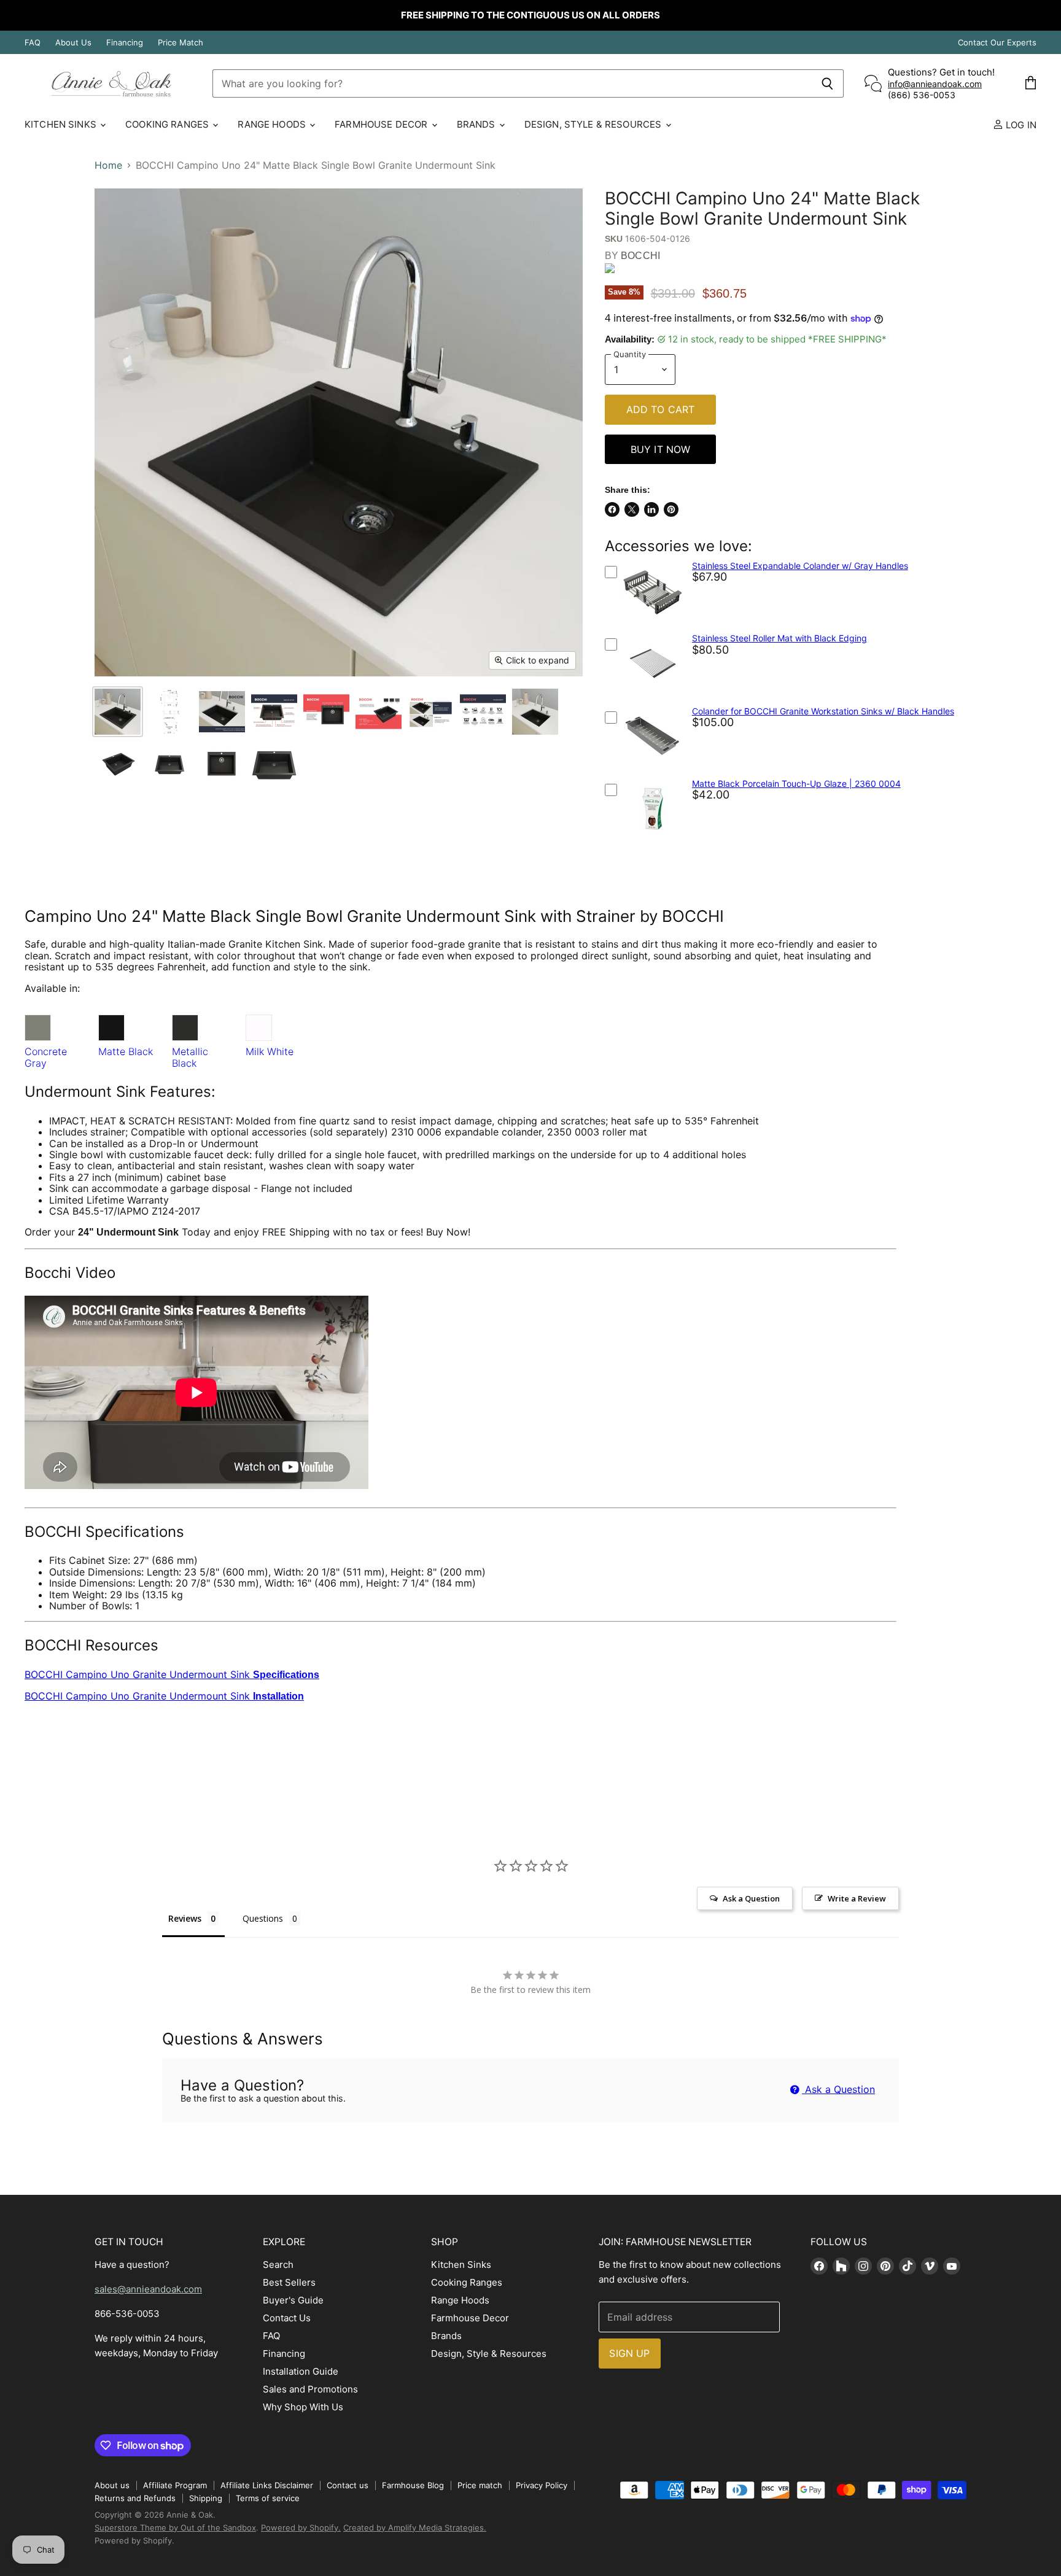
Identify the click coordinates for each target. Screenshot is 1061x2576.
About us (112, 2485)
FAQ (33, 43)
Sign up (629, 2353)
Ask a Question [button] (751, 1898)
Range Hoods (273, 124)
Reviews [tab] (185, 1918)
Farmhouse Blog (413, 2485)
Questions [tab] (263, 1918)
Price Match (181, 43)
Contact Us (287, 2318)
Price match (480, 2485)
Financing (125, 43)
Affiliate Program (175, 2485)
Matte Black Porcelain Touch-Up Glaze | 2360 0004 (796, 783)
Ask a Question (838, 2089)
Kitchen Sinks (62, 124)
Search (278, 2265)
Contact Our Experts (997, 43)
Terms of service (268, 2498)
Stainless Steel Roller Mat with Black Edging (779, 638)
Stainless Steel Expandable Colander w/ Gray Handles (800, 566)
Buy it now (661, 449)
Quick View (652, 623)
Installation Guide (301, 2371)
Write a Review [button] (857, 1898)
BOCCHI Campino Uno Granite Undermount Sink (172, 1674)
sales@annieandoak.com (148, 2289)
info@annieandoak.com (935, 84)
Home (108, 165)
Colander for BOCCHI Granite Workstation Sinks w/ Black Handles (823, 711)
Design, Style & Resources (594, 124)
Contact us (348, 2485)
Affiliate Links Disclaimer (267, 2485)
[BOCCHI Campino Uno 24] (118, 712)
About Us (73, 43)
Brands (477, 124)
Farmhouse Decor (382, 124)
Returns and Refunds (135, 2498)
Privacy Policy (542, 2485)
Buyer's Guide (293, 2300)
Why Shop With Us (303, 2407)
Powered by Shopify (133, 2540)
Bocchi (640, 256)
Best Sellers (289, 2282)
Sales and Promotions (310, 2389)
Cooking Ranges (168, 124)
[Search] (827, 83)
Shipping (206, 2498)
